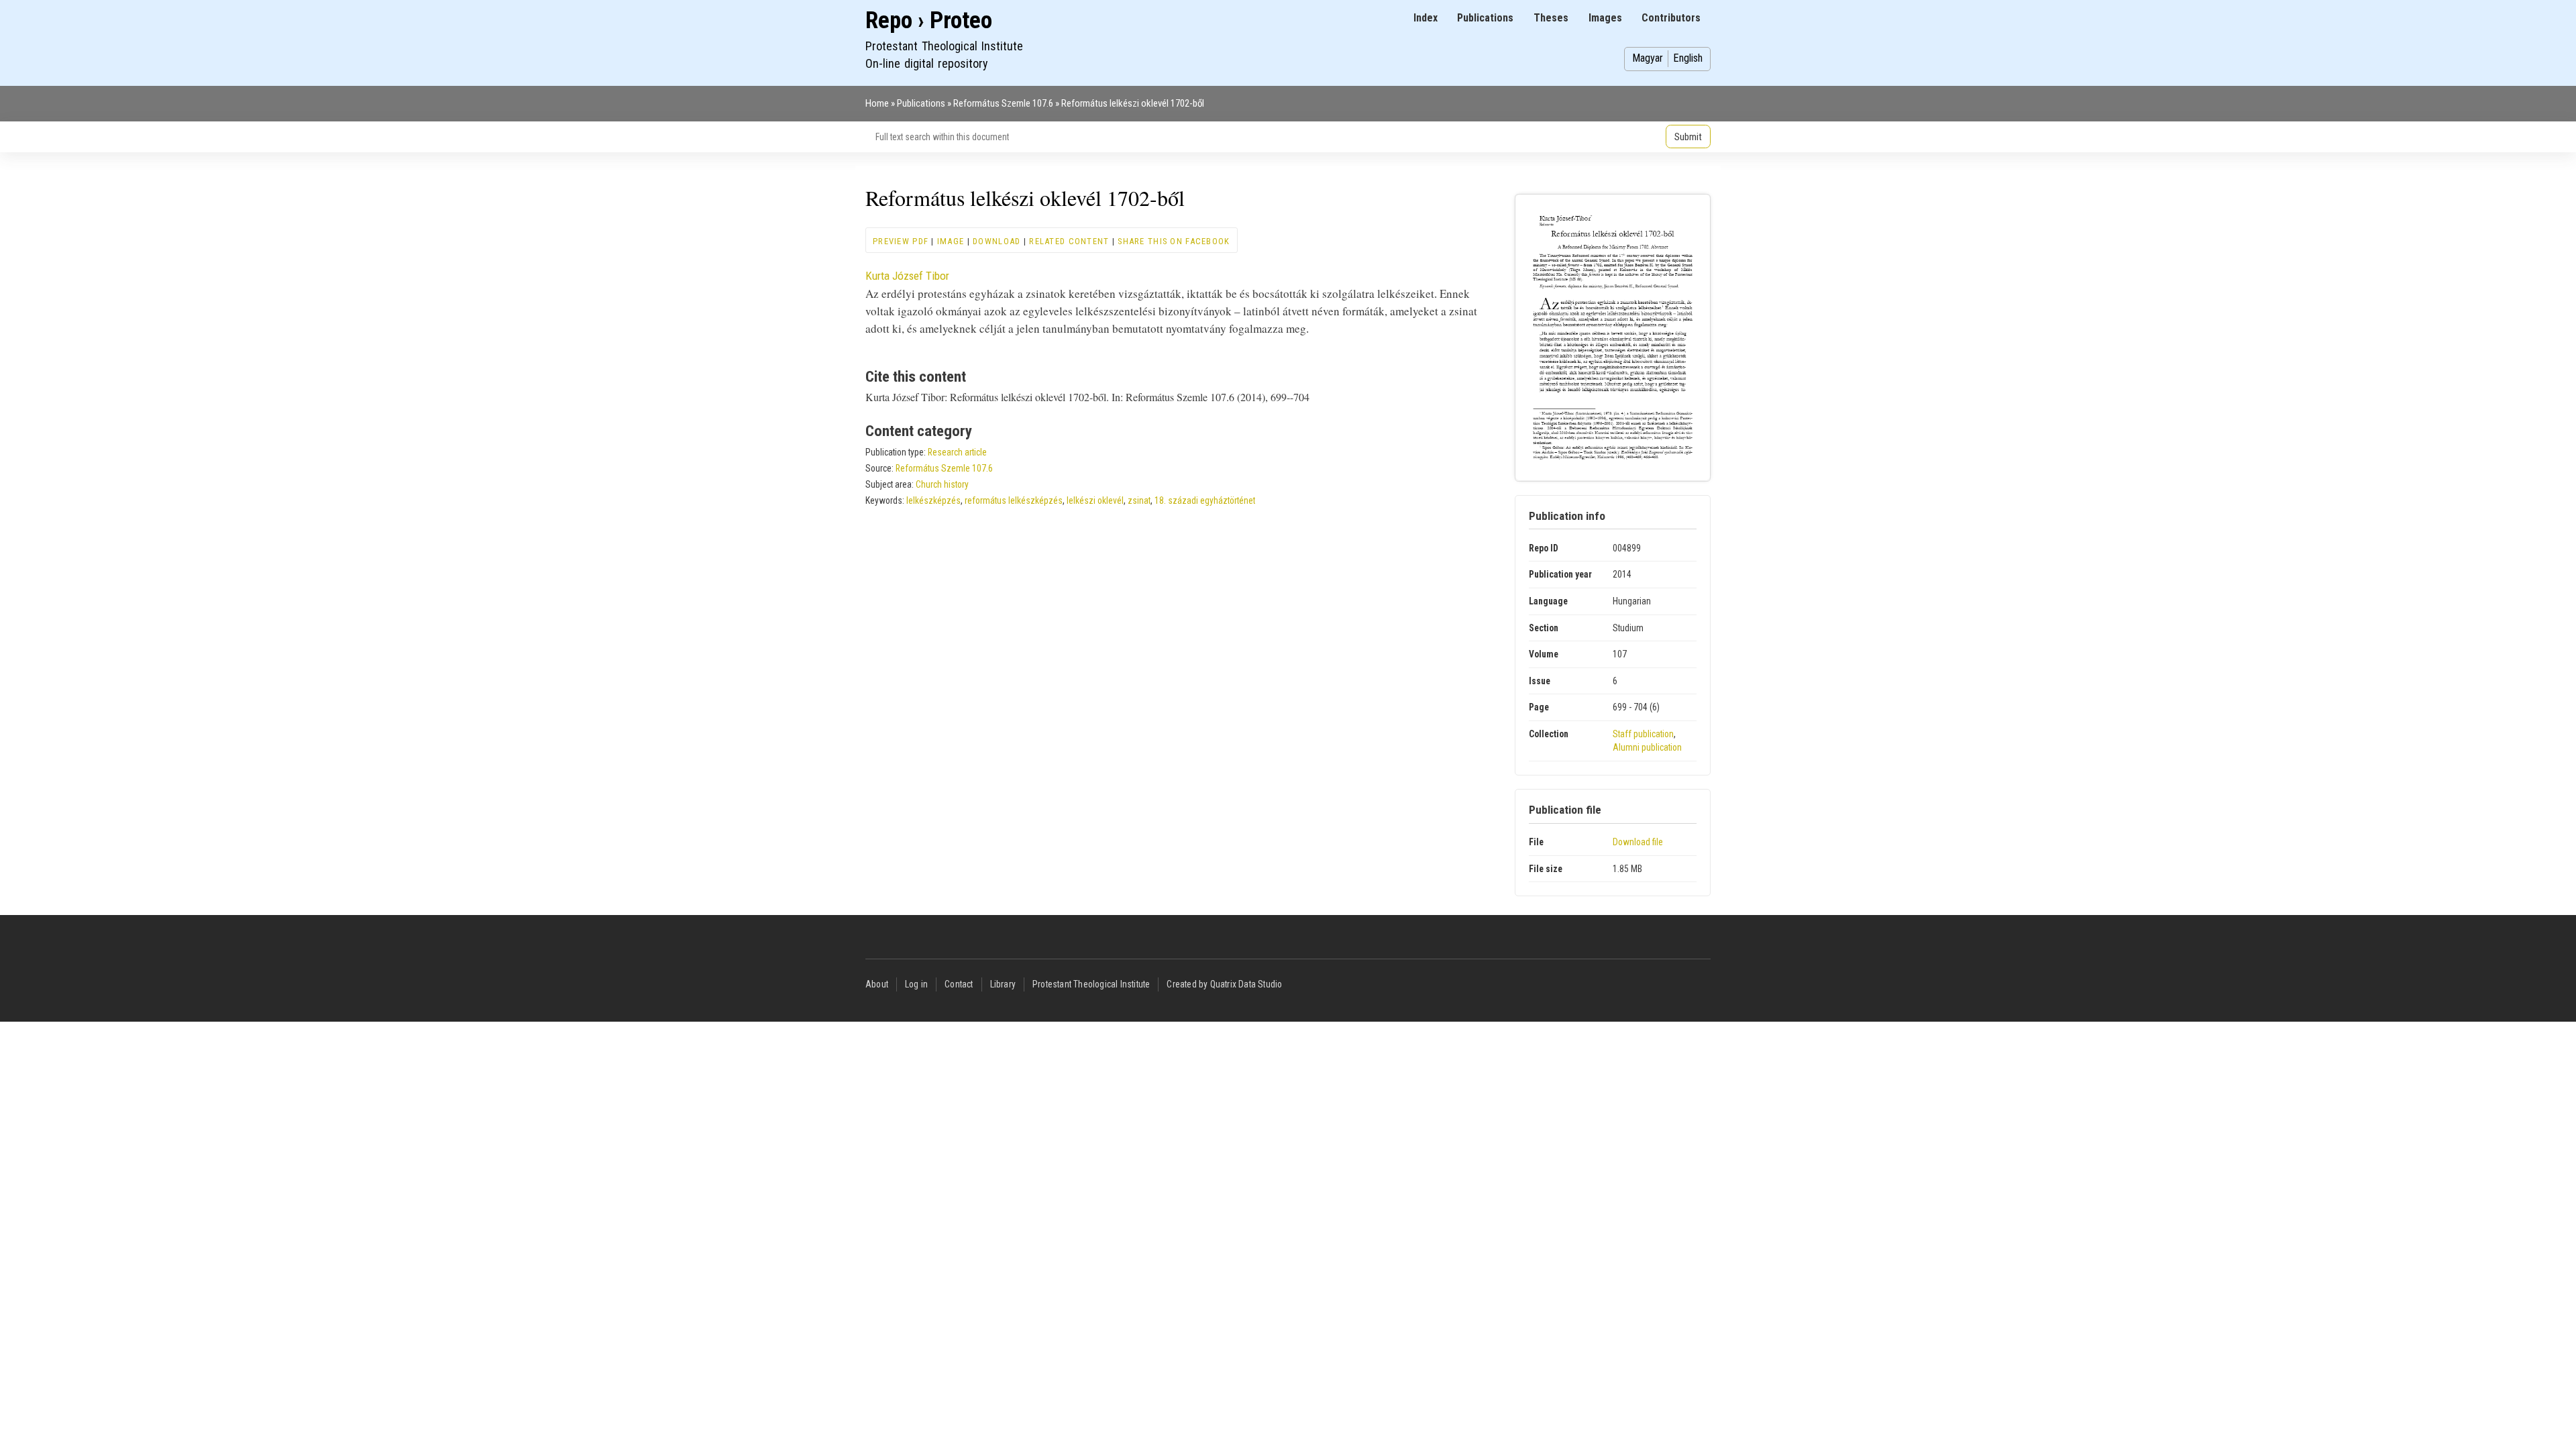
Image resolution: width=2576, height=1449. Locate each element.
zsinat (1139, 500)
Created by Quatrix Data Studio (1224, 984)
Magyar (1648, 58)
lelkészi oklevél (1095, 500)
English (1688, 58)
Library (1003, 984)
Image (951, 241)
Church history (942, 484)
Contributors (1671, 18)
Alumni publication (1647, 747)
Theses (1551, 18)
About (877, 984)
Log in (916, 984)
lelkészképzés (933, 500)
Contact (959, 984)
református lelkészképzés (1014, 500)
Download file (1638, 842)
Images (1605, 18)
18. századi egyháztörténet (1205, 500)
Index (1426, 18)
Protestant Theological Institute (1091, 984)
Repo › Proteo (929, 20)
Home (877, 103)
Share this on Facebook (1174, 241)
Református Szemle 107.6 (1003, 103)
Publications (1485, 18)
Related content (1069, 241)
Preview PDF (901, 241)
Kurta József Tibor (907, 276)
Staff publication (1643, 734)
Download (997, 241)
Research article (957, 452)
